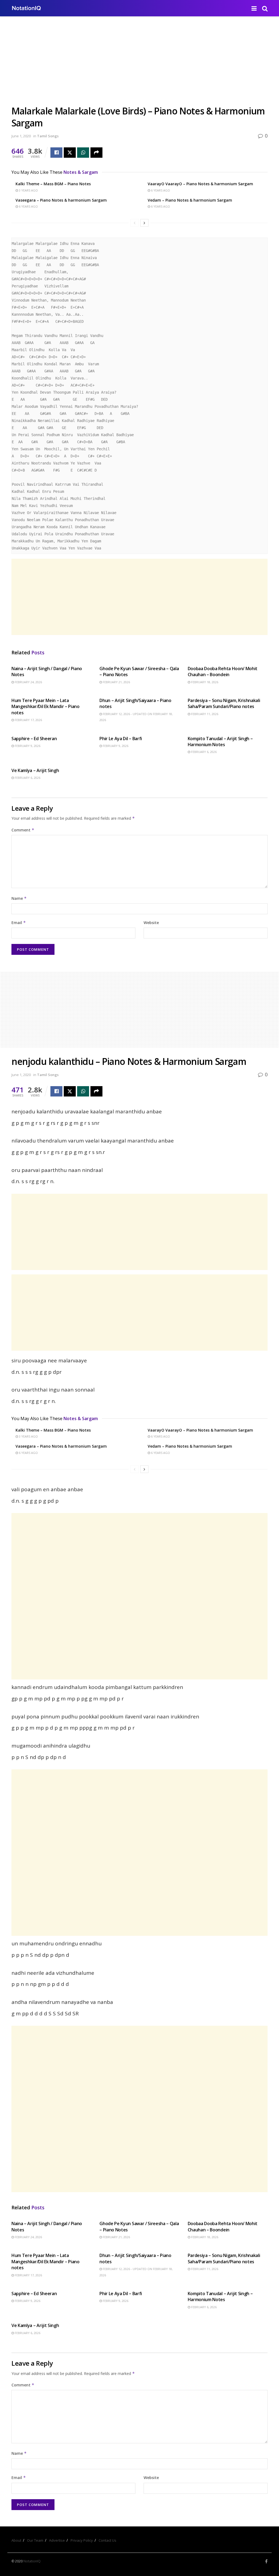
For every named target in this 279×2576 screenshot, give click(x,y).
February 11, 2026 (204, 714)
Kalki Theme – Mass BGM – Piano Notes (53, 184)
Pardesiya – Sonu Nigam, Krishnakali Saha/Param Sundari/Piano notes (224, 703)
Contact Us (107, 2540)
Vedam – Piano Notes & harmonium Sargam (190, 200)
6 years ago (160, 190)
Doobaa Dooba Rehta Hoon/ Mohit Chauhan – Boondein (223, 672)
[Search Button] (265, 8)
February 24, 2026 (28, 682)
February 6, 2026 (203, 752)
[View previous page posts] (135, 223)
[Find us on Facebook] (266, 2561)
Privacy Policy (82, 2540)
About (16, 2540)
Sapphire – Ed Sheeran (34, 739)
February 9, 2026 (27, 746)
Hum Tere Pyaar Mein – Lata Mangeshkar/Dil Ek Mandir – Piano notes (46, 707)
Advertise (57, 2540)
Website (151, 923)
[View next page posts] (144, 223)
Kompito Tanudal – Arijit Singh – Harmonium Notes (220, 742)
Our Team (35, 2540)
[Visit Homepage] (26, 8)
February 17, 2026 (28, 720)
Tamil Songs (48, 136)
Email (19, 923)
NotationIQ (32, 2561)
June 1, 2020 (21, 136)
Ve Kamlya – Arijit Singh (35, 770)
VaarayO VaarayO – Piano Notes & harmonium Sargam (200, 184)
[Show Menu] (254, 8)
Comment (23, 830)
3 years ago (28, 190)
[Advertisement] (139, 65)
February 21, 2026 (116, 682)
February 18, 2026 (204, 682)
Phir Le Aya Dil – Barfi (121, 739)
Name (19, 898)
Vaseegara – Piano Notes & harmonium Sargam (61, 200)
